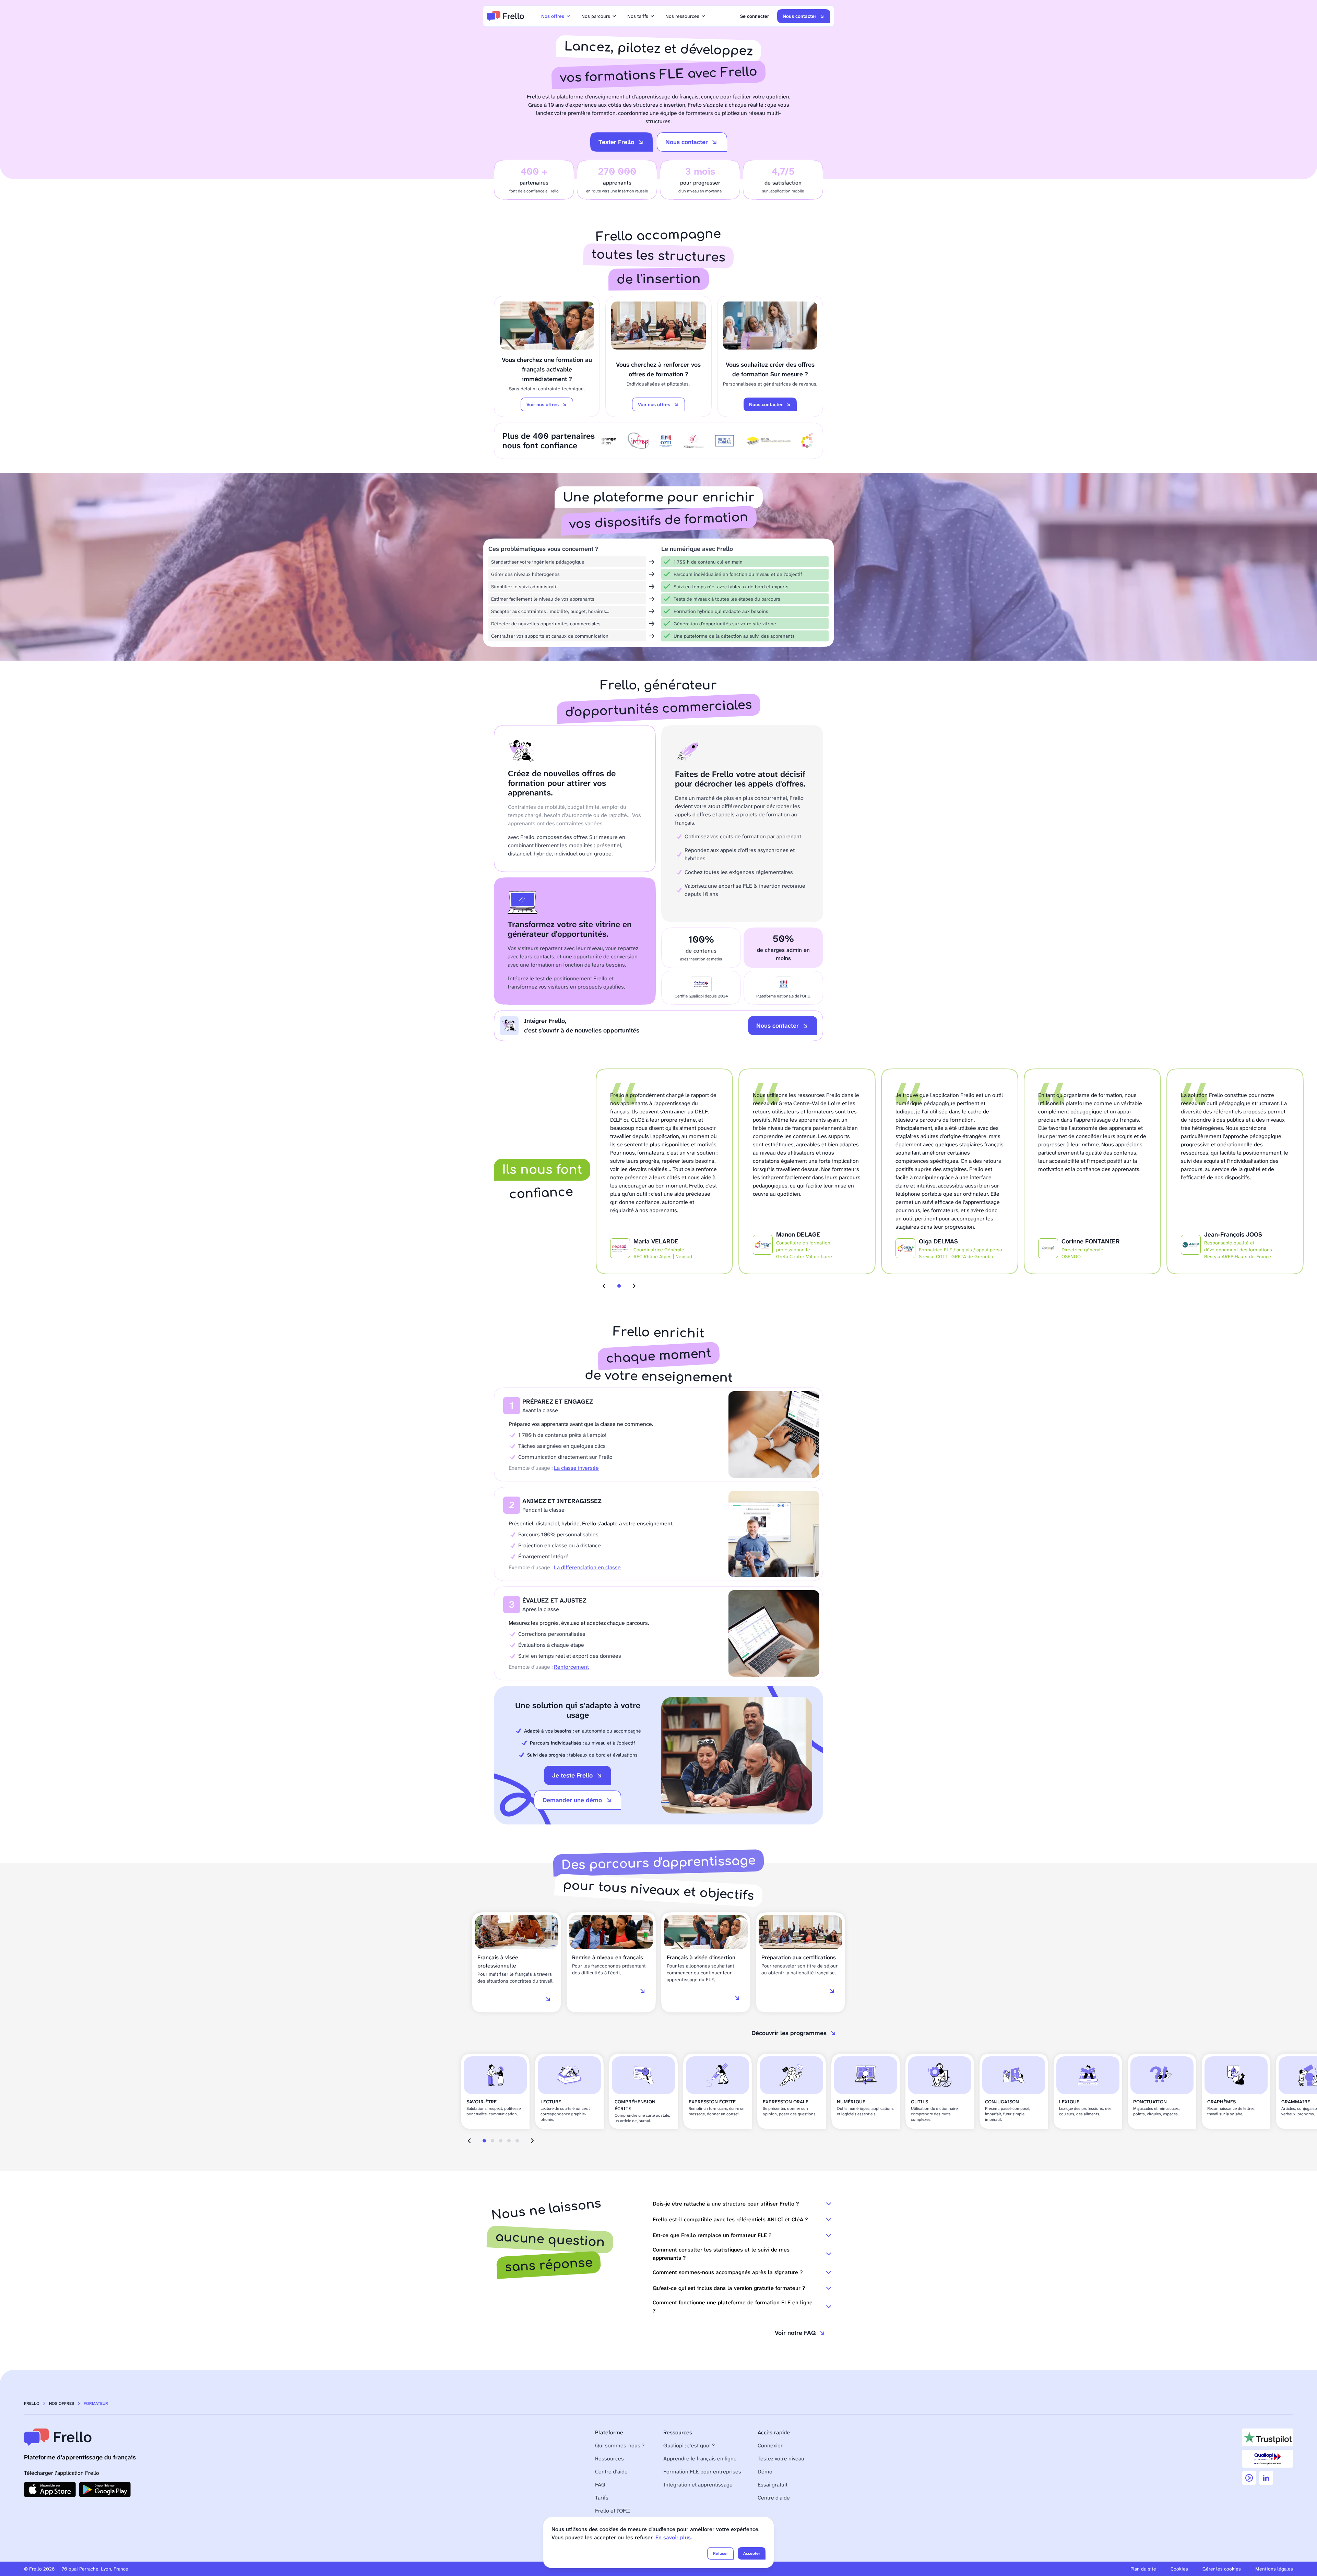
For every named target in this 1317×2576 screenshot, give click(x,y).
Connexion (771, 2445)
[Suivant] (634, 1286)
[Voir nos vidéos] (1249, 2478)
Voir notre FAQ (795, 2333)
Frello (32, 2403)
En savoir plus (673, 2537)
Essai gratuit (773, 2485)
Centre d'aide (774, 2498)
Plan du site (1143, 2569)
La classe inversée (576, 1468)
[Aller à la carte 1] (619, 1286)
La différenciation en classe (587, 1567)
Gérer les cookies (1222, 2569)
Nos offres (553, 16)
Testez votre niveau (781, 2459)
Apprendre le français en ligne (700, 2459)
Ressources (609, 2459)
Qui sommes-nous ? (620, 2445)
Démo (765, 2472)
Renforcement (571, 1667)
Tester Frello (616, 142)
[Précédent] (604, 1286)
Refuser (720, 2553)
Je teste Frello (572, 1775)
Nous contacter (799, 16)
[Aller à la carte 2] (493, 2141)
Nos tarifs (638, 16)
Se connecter (755, 16)
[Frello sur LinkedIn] (1266, 2478)
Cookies (1179, 2569)
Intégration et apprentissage (698, 2485)
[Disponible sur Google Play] (105, 2490)
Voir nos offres (543, 404)
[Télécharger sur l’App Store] (50, 2490)
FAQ (600, 2485)
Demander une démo (572, 1800)
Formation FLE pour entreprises (702, 2472)
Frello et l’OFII (613, 2511)
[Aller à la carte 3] (501, 2141)
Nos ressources (682, 16)
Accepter (752, 2553)
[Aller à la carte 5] (517, 2141)
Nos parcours (596, 16)
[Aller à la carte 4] (509, 2141)
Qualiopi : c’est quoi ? (689, 2445)
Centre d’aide (611, 2472)
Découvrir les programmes (789, 2033)
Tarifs (602, 2498)
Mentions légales (1274, 2569)
